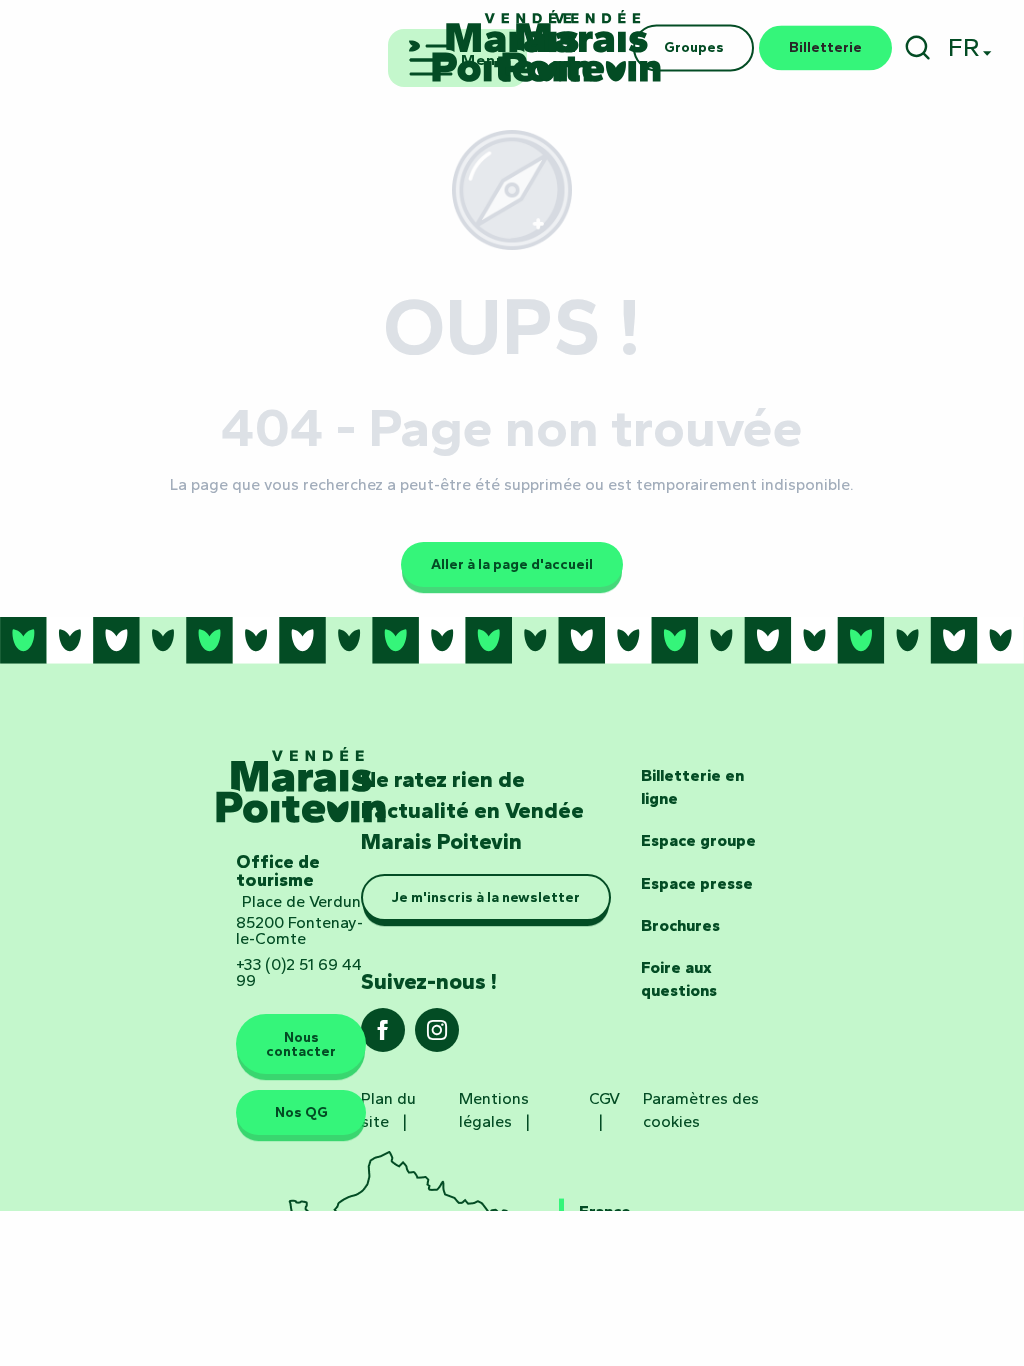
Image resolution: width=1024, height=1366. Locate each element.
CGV (604, 1098)
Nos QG (301, 1112)
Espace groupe (698, 840)
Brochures (680, 925)
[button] (917, 47)
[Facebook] (383, 1036)
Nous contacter (301, 1044)
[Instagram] (437, 1036)
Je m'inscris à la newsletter (486, 897)
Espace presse (697, 883)
